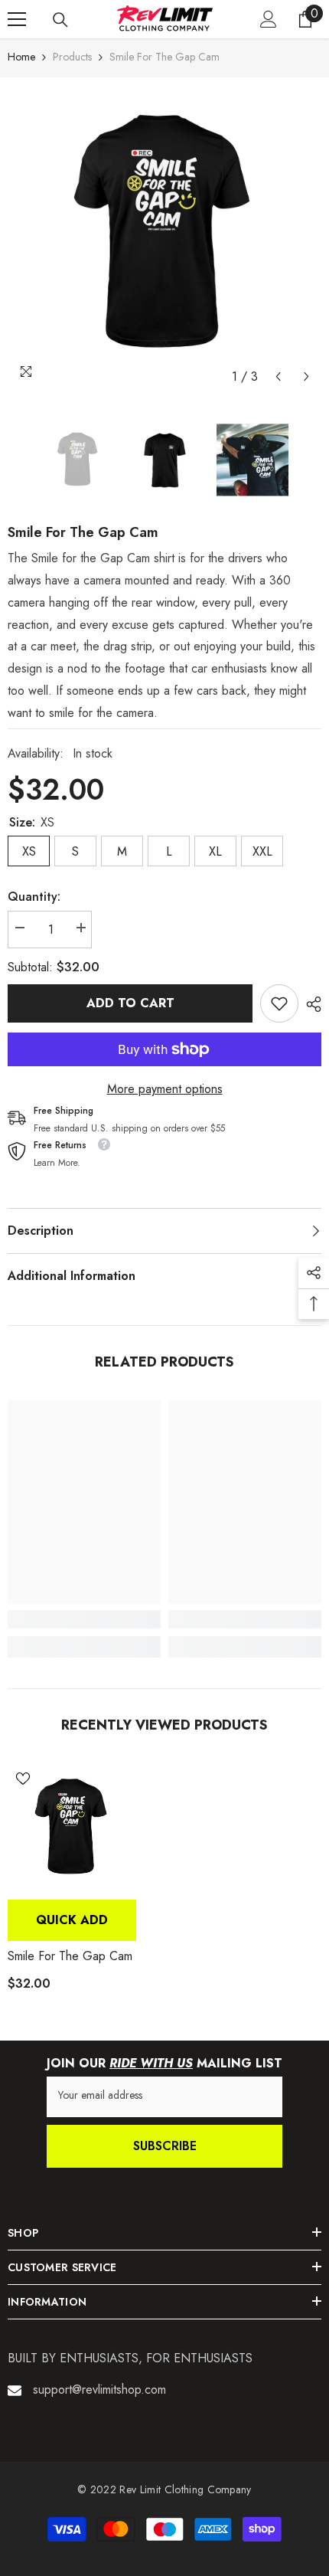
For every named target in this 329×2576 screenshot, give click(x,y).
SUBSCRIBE (165, 2146)
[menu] (17, 19)
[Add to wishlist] (23, 1779)
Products (72, 57)
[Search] (60, 20)
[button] (278, 376)
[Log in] (269, 19)
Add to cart (130, 1003)
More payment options (165, 1089)
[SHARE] (310, 1004)
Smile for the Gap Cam (70, 1956)
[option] (164, 234)
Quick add (72, 1920)
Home (21, 57)
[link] (279, 1003)
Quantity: (34, 897)
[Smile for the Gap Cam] (72, 1828)
